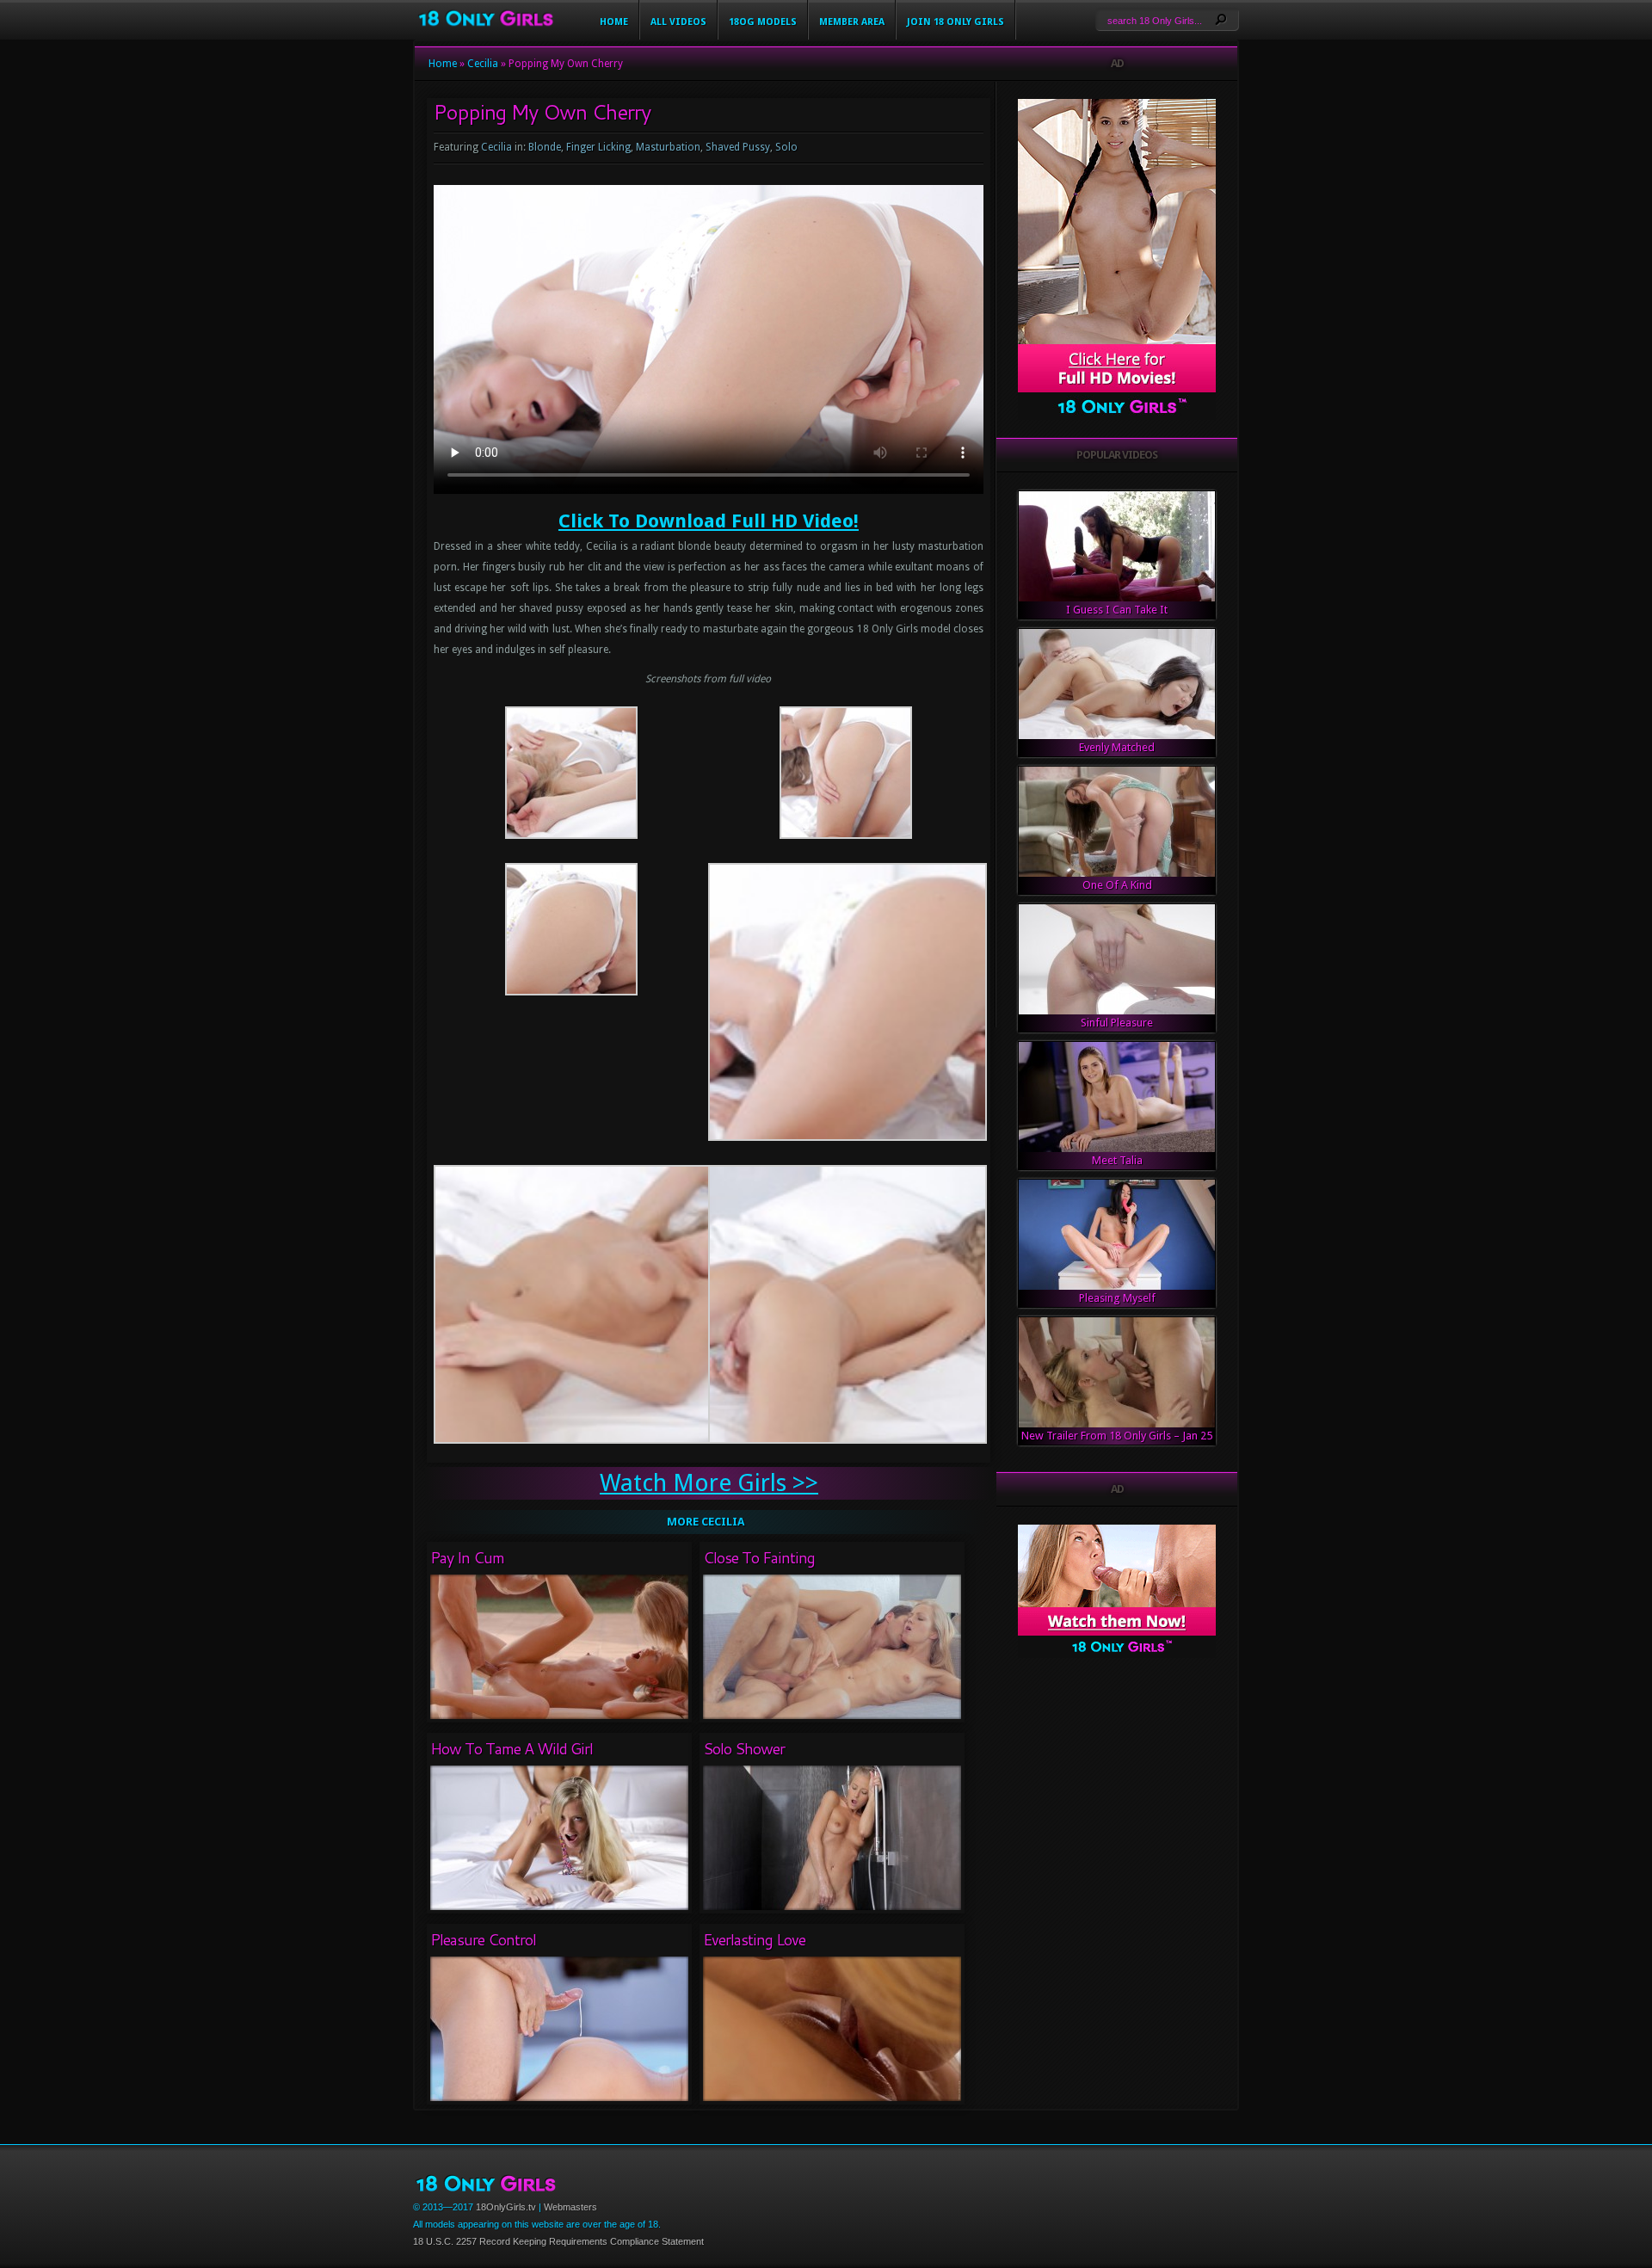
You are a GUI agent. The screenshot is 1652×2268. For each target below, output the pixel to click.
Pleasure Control (483, 1939)
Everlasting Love (754, 1939)
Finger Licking (598, 147)
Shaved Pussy (738, 147)
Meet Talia (1117, 1160)
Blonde (545, 147)
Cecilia (483, 64)
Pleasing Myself (1117, 1298)
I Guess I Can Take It (1117, 610)
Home (614, 22)
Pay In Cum (467, 1557)
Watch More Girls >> (709, 1483)
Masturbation (668, 147)
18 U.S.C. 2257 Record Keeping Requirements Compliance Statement (558, 2241)
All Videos (678, 22)
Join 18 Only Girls (955, 22)
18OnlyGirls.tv (506, 2207)
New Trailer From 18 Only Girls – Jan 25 (1117, 1436)
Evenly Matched (1117, 747)
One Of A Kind (1117, 885)
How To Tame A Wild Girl (512, 1748)
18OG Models (763, 22)
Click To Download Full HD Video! (709, 521)
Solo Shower (744, 1748)
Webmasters (570, 2207)
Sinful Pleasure (1117, 1023)
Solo (786, 147)
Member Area (852, 22)
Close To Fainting (759, 1557)
